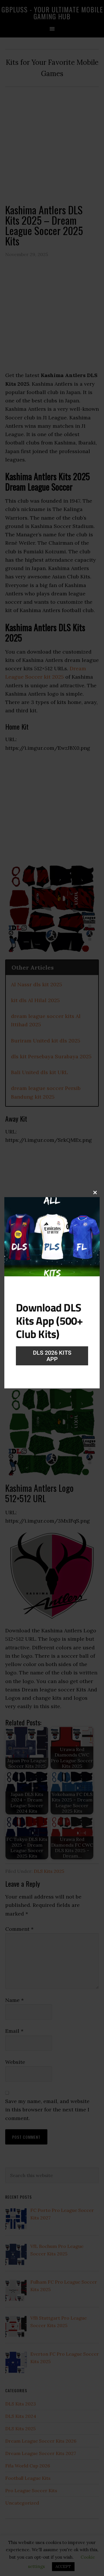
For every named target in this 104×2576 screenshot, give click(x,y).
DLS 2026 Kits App (52, 1356)
